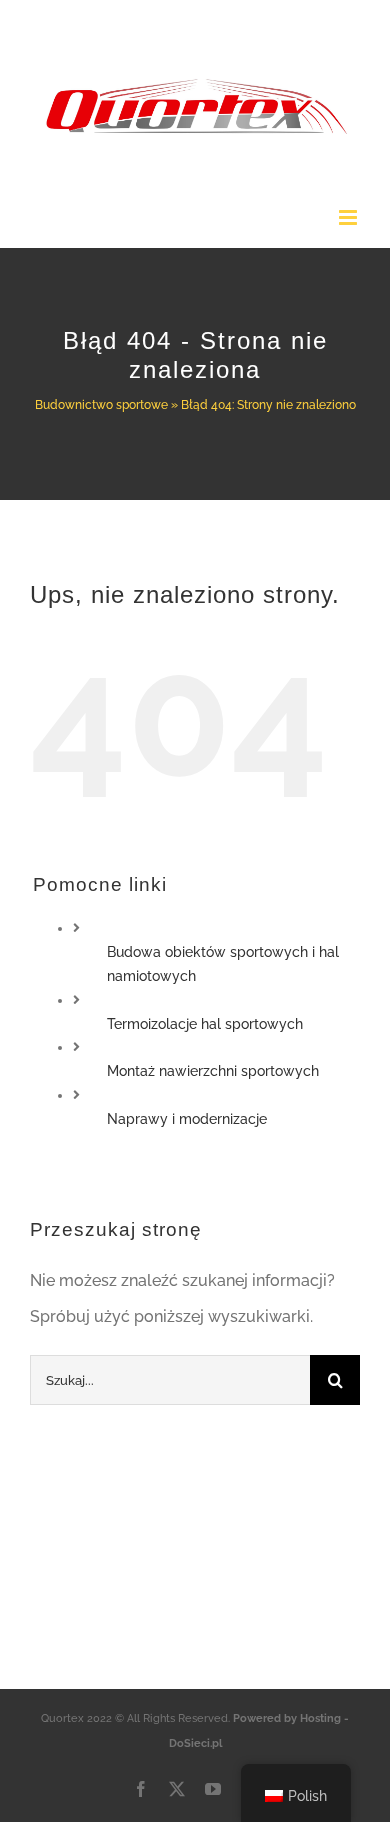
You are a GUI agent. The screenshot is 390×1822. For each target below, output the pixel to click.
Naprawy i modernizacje (187, 1119)
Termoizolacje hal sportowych (205, 1024)
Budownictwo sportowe (101, 405)
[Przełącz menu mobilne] (349, 217)
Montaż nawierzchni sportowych (213, 1071)
